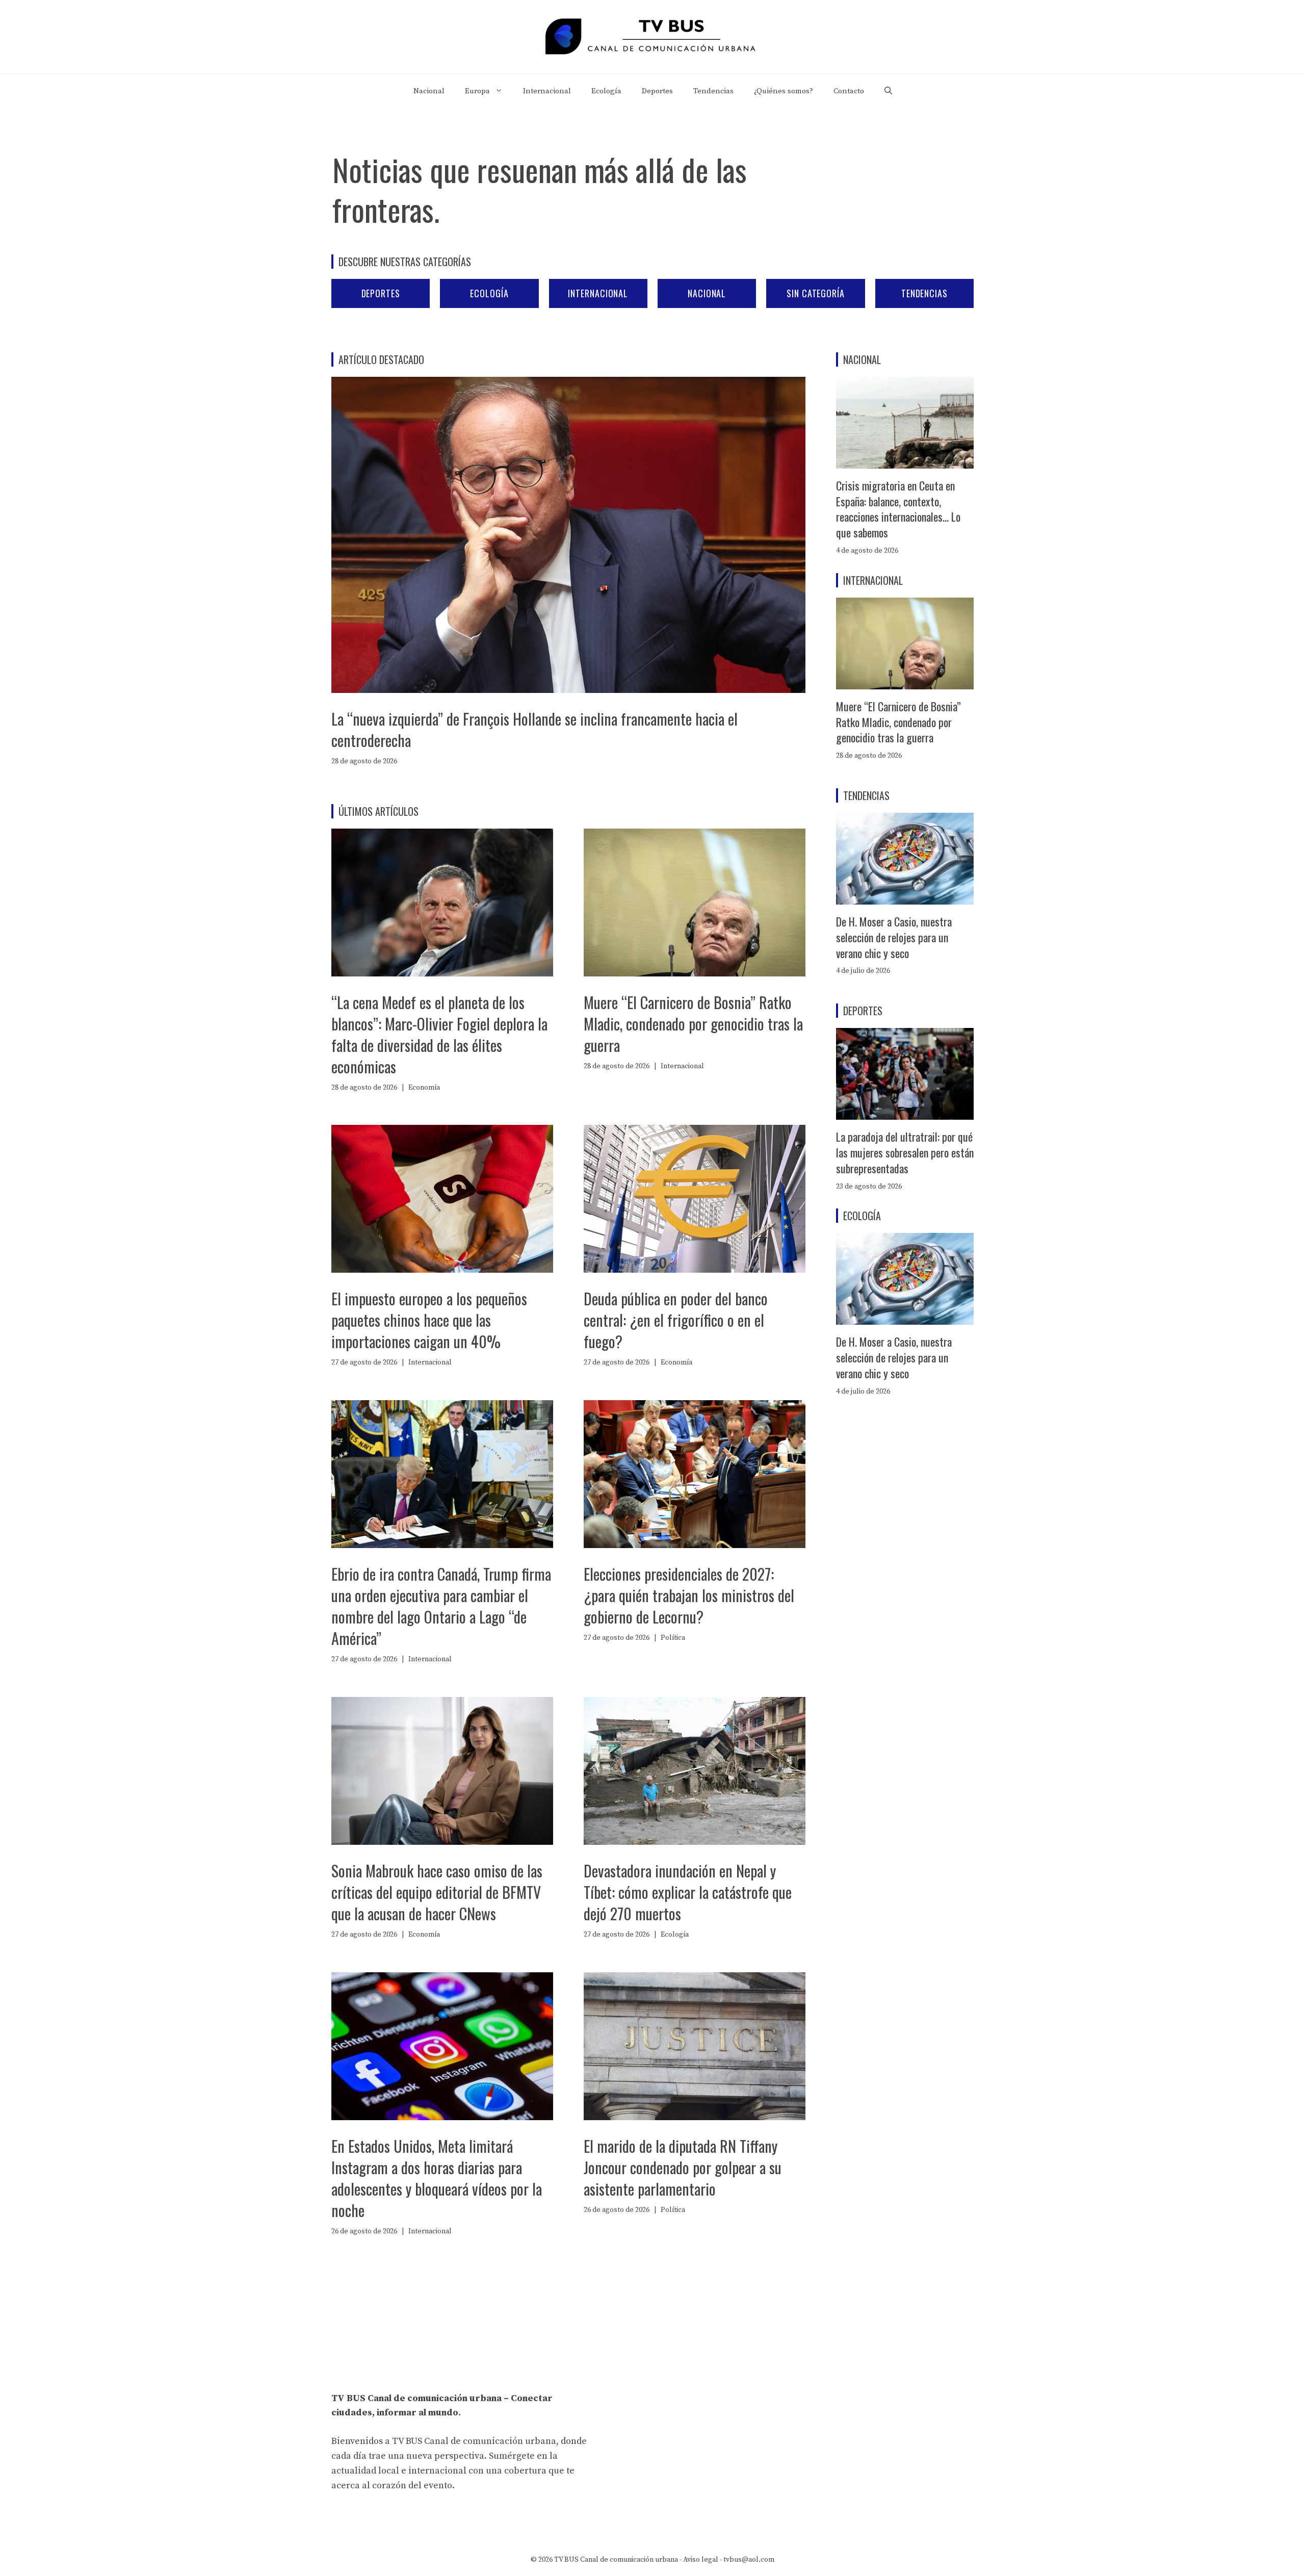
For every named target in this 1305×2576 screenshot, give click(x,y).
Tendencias (713, 91)
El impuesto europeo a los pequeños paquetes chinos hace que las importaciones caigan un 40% (429, 1320)
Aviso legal (701, 2560)
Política (673, 1638)
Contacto (849, 91)
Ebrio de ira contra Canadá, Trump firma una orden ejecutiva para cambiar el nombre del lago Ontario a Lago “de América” (441, 1606)
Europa (477, 91)
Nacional (429, 91)
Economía (424, 1088)
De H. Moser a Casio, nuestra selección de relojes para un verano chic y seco (894, 937)
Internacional (547, 91)
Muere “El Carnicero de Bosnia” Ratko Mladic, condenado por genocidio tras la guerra (693, 1024)
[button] (888, 91)
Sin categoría (816, 293)
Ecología (606, 91)
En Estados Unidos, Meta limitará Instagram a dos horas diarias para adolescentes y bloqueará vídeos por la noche (437, 2178)
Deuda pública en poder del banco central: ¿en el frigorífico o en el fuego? (676, 1320)
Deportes (657, 91)
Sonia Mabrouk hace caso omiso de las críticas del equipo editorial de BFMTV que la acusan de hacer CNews (437, 1892)
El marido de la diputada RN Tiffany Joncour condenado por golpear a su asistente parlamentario (683, 2167)
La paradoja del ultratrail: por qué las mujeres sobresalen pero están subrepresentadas (905, 1152)
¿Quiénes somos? (784, 91)
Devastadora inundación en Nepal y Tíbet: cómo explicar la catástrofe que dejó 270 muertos (688, 1892)
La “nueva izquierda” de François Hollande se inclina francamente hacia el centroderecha (534, 729)
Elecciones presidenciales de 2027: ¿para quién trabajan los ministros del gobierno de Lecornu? (689, 1595)
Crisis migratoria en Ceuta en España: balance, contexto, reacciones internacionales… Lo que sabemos (898, 509)
